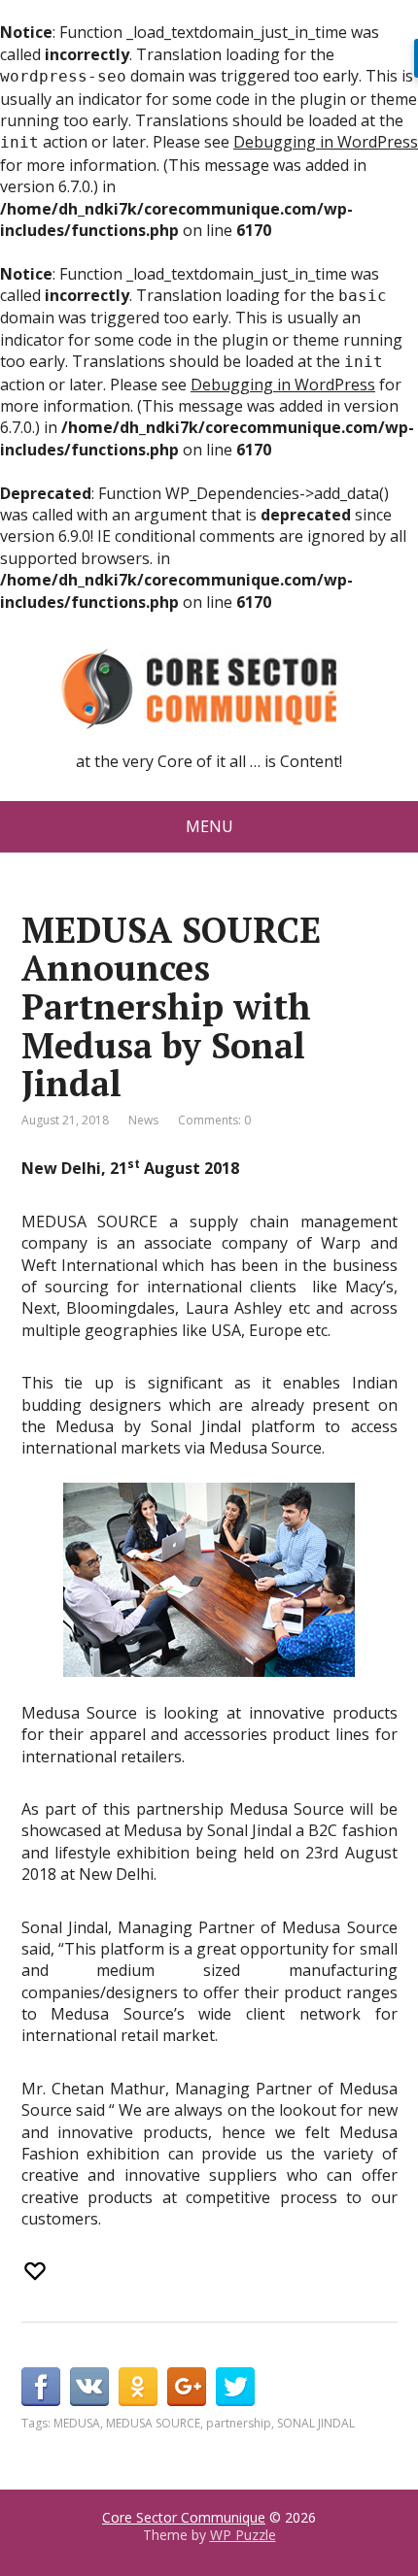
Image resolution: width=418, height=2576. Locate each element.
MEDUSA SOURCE (153, 2423)
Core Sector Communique (184, 2517)
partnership (239, 2423)
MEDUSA (77, 2423)
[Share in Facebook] (41, 2387)
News (143, 1120)
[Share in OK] (138, 2387)
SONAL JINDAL (316, 2423)
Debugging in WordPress (326, 142)
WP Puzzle (243, 2535)
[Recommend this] (37, 2271)
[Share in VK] (89, 2387)
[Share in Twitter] (235, 2387)
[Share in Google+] (187, 2387)
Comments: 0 (214, 1120)
